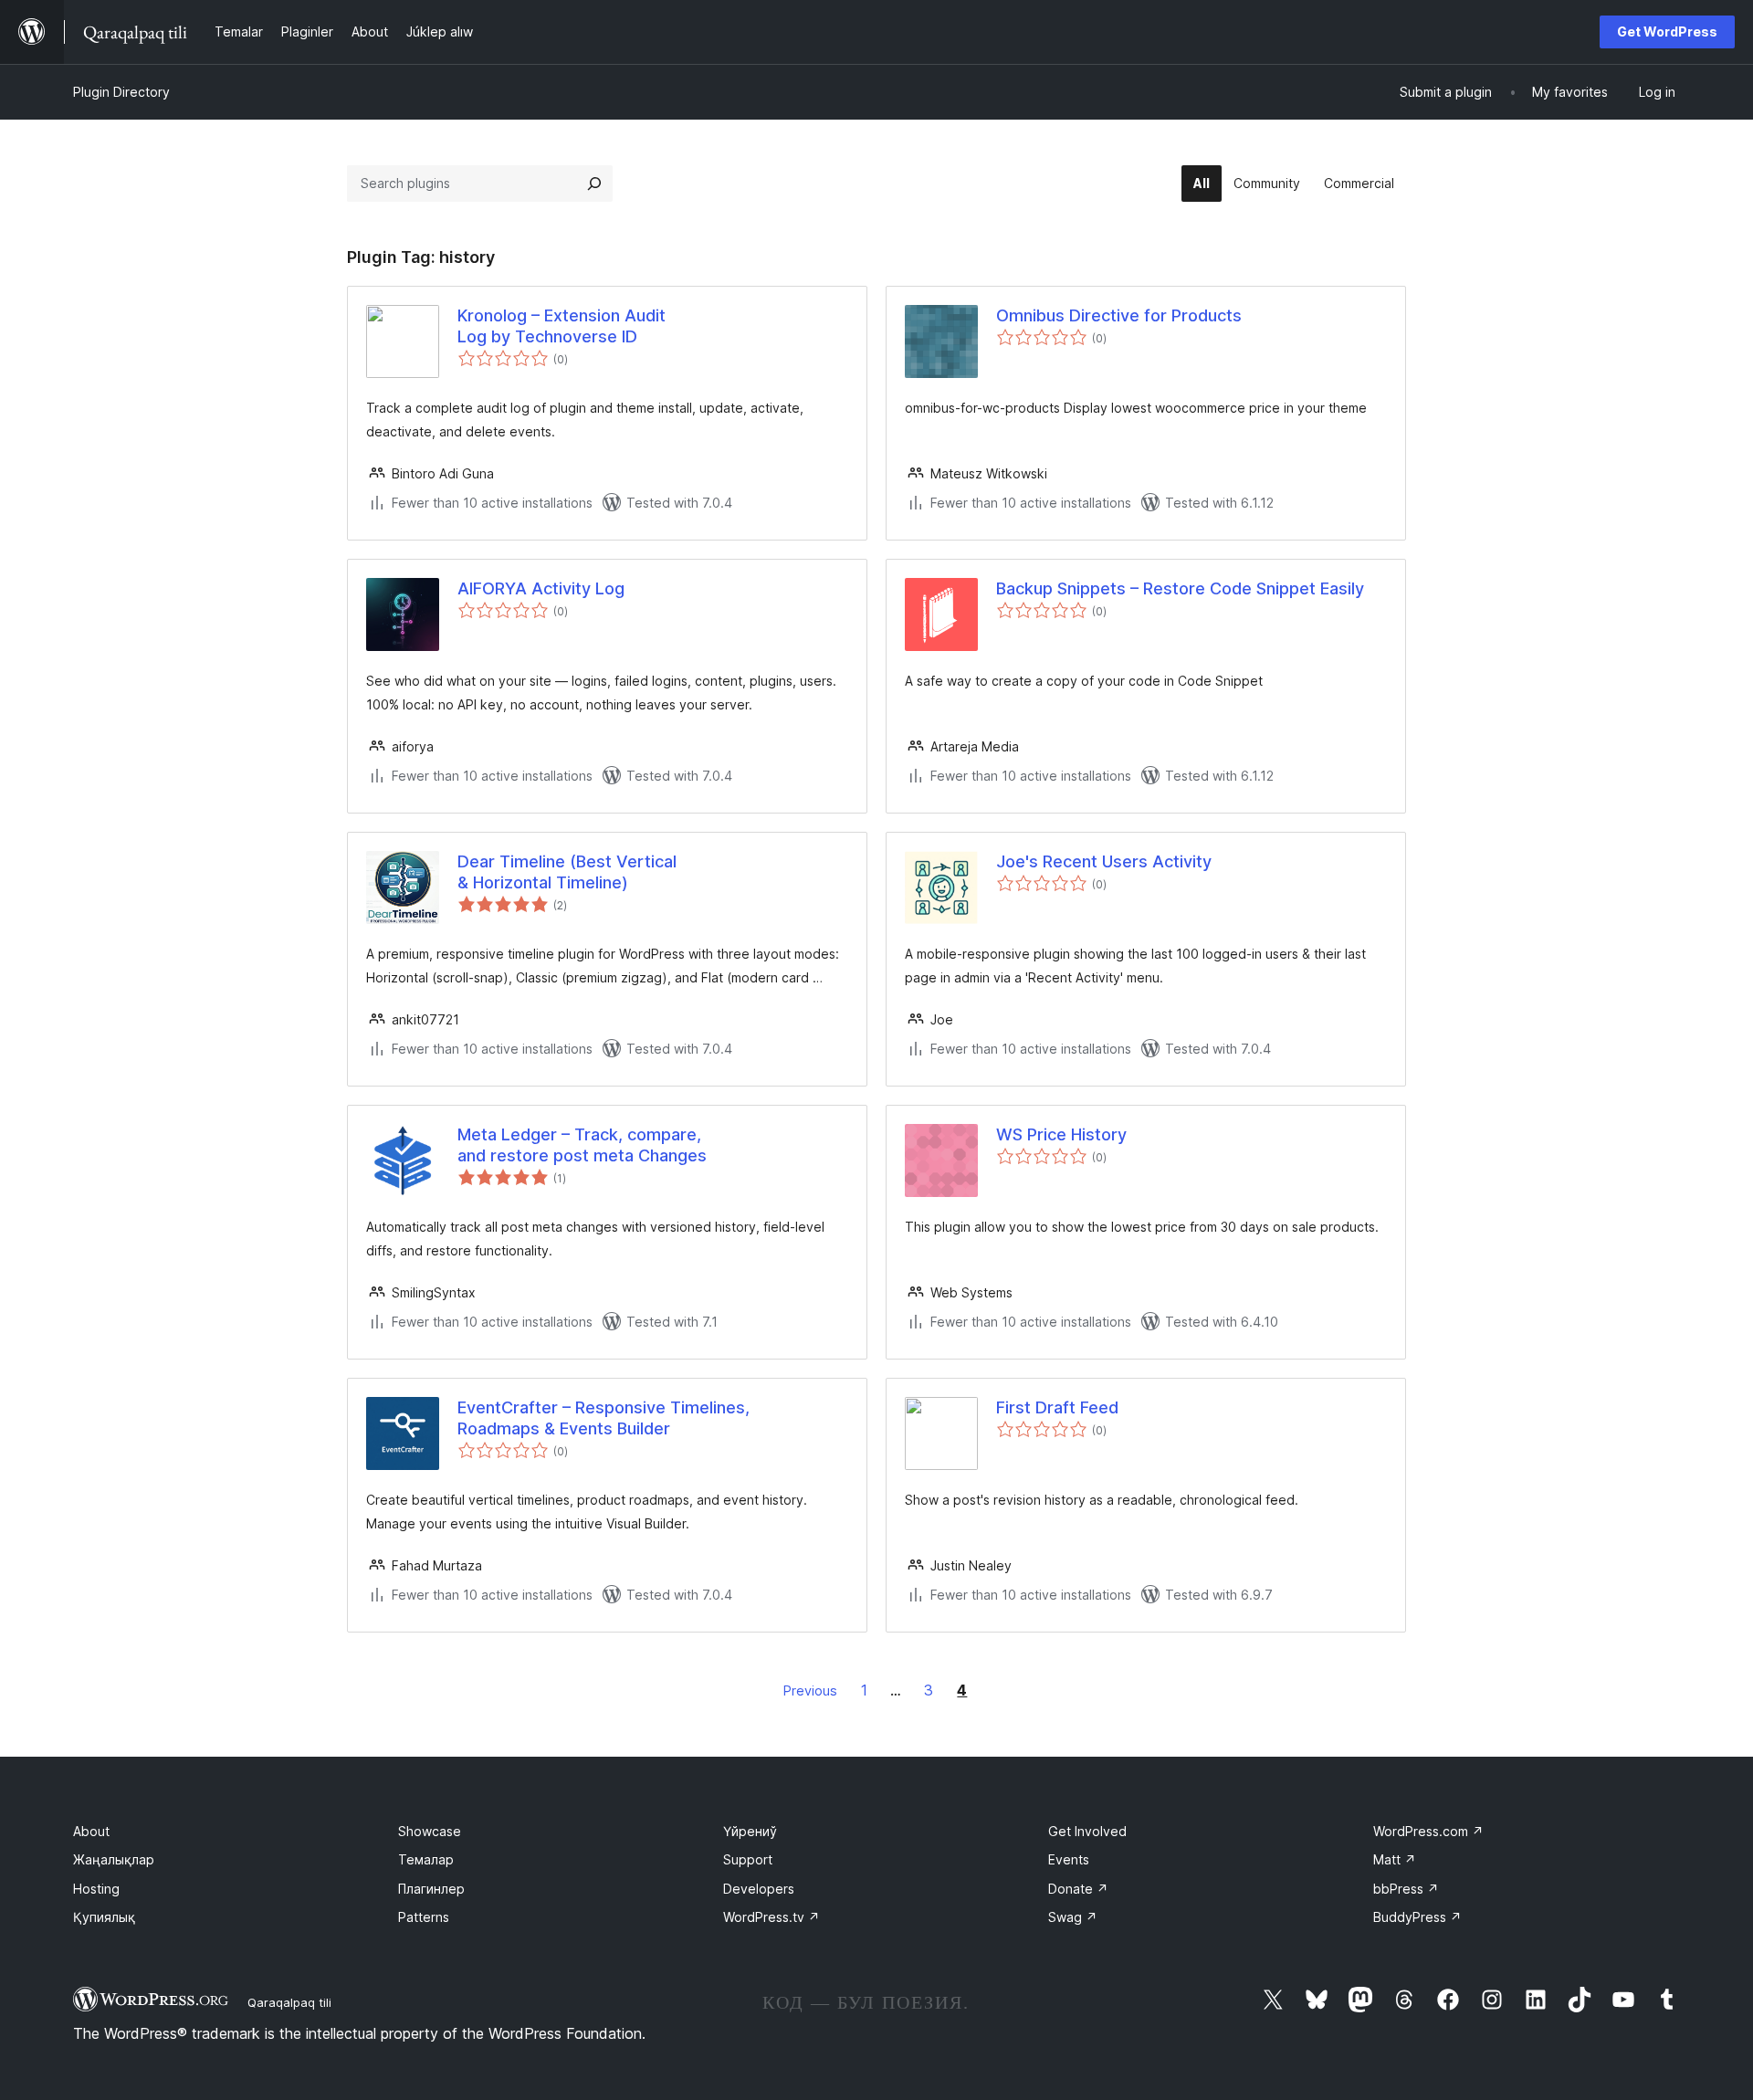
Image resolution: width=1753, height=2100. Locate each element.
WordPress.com (1428, 1831)
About (91, 1831)
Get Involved (1087, 1831)
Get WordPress (1667, 31)
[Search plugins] (594, 184)
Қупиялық (104, 1917)
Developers (759, 1889)
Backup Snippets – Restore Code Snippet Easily (1180, 588)
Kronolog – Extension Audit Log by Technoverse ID (562, 326)
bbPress (1406, 1889)
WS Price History (1061, 1134)
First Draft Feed (1057, 1407)
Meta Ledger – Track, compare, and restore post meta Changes (582, 1145)
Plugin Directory (121, 92)
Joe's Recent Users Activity (1104, 861)
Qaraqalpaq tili (289, 2002)
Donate (1078, 1889)
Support (748, 1859)
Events (1069, 1859)
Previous (810, 1690)
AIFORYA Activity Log (541, 588)
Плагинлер (431, 1889)
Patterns (424, 1917)
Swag (1073, 1917)
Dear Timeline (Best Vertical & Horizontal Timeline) (567, 872)
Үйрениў (750, 1831)
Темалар (426, 1859)
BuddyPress (1417, 1917)
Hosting (96, 1889)
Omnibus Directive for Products (1119, 315)
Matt (1395, 1859)
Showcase (430, 1831)
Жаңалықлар (114, 1859)
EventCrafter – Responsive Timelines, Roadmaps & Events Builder (604, 1418)
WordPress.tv (772, 1917)
